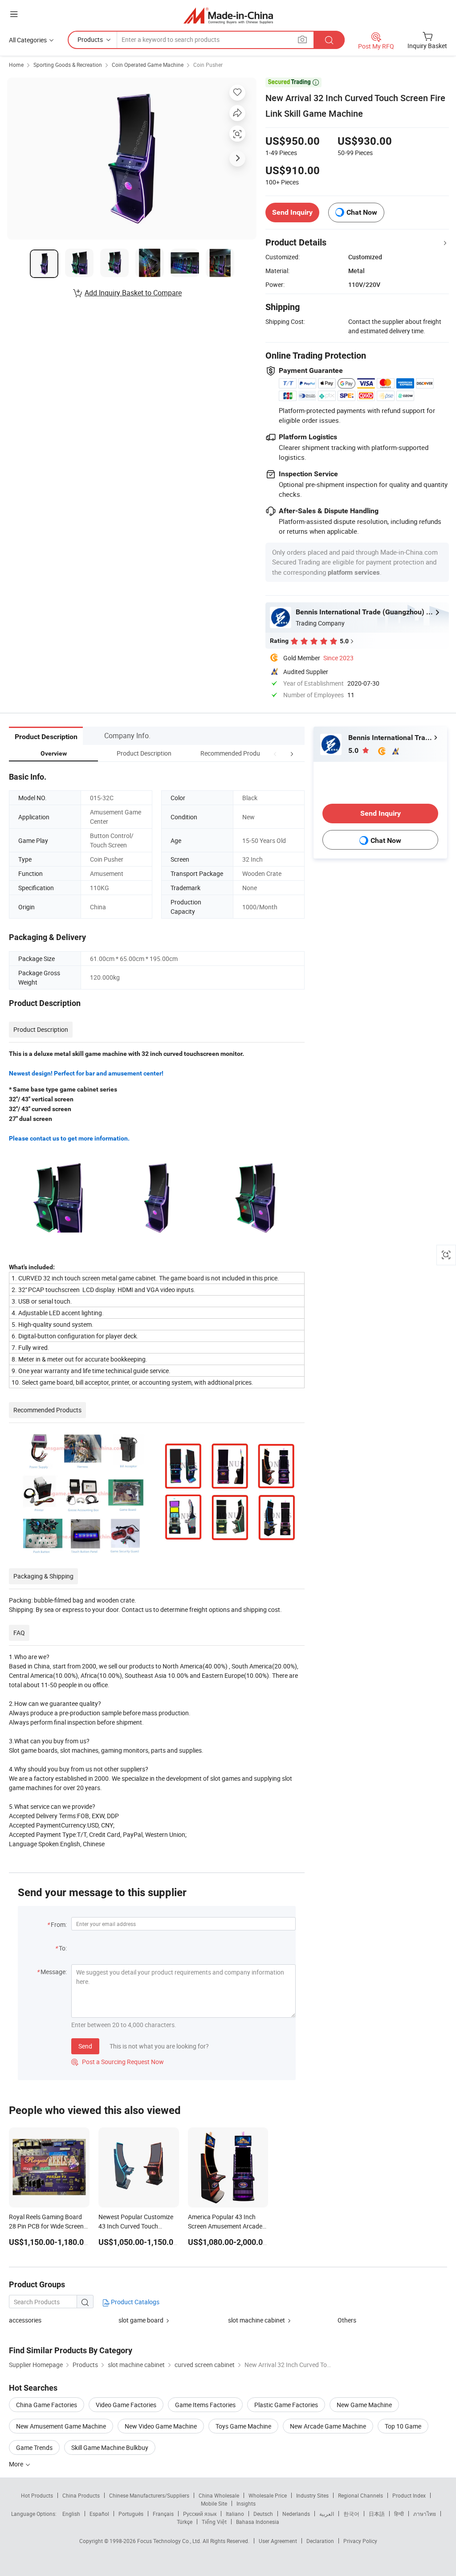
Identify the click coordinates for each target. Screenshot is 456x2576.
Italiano (235, 2514)
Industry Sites (312, 2495)
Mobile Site (214, 2503)
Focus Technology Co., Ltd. (170, 2541)
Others (347, 2320)
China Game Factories (47, 2405)
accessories (25, 2320)
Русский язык (200, 2514)
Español (99, 2514)
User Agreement (278, 2541)
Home (16, 65)
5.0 (354, 750)
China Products (81, 2495)
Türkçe (185, 2522)
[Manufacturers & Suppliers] (228, 15)
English (71, 2514)
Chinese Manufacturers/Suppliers (149, 2495)
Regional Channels (360, 2495)
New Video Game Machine (161, 2426)
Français (163, 2514)
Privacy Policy (360, 2541)
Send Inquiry (292, 212)
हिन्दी (399, 2514)
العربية (327, 2514)
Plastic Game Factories (286, 2405)
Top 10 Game (403, 2426)
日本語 (377, 2514)
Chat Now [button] (362, 212)
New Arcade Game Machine (328, 2426)
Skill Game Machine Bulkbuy (110, 2447)
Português (131, 2514)
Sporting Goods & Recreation (68, 65)
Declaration (320, 2541)
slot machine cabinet (256, 2320)
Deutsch (263, 2514)
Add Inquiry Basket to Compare (133, 293)
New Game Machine (364, 2405)
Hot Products (37, 2495)
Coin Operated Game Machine (148, 65)
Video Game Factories (126, 2405)
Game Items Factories (205, 2405)
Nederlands (296, 2514)
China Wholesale (219, 2495)
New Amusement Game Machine (61, 2426)
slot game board (141, 2320)
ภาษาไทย (425, 2514)
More (17, 2464)
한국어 (351, 2514)
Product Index (409, 2495)
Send (85, 2046)
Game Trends (34, 2447)
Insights (246, 2503)
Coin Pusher (208, 65)
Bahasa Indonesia (258, 2522)
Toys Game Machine (243, 2426)
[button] (275, 753)
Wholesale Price (268, 2495)
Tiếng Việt (214, 2522)
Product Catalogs (134, 2302)
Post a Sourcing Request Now (118, 2062)
